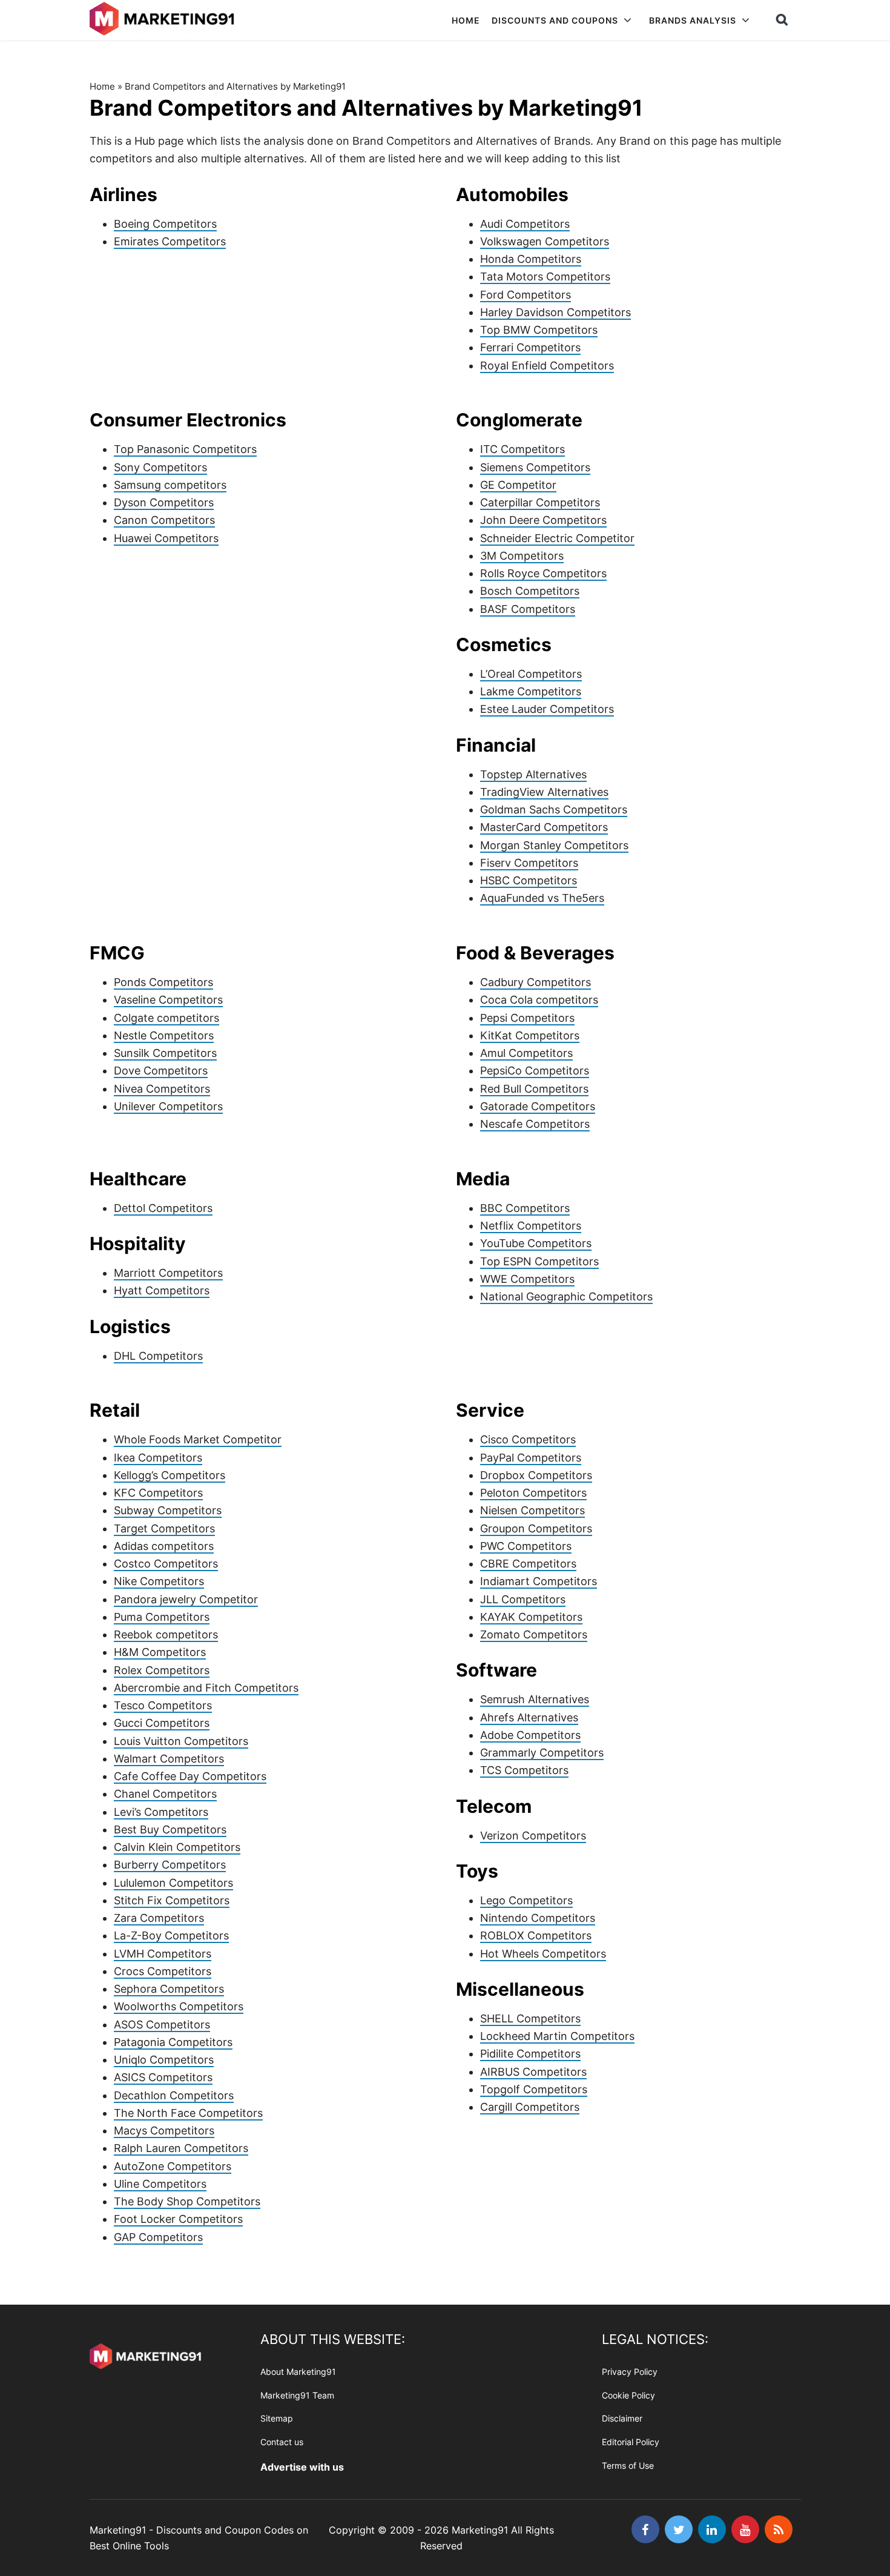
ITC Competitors (522, 449)
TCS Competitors (524, 1770)
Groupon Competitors (536, 1528)
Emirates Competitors (170, 241)
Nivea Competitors (162, 1089)
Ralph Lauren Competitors (181, 2148)
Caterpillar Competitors (540, 502)
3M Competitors (522, 556)
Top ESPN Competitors (539, 1261)
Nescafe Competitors (535, 1124)
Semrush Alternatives (535, 1699)
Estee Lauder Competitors (547, 709)
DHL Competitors (158, 1356)
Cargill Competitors (530, 2107)
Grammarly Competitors (542, 1753)
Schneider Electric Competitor (557, 538)
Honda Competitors (531, 259)
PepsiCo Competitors (535, 1071)
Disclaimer (622, 2419)
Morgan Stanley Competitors (554, 845)
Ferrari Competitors (530, 347)
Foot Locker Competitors (178, 2219)
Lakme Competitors (531, 691)
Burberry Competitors (170, 1865)
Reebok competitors (166, 1634)
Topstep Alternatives (533, 774)
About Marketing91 (298, 2372)
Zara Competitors (159, 1918)
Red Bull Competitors (534, 1089)
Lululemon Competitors (173, 1883)
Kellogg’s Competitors (170, 1475)
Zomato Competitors (534, 1634)
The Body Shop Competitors (187, 2201)
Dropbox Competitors (536, 1475)
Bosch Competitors (530, 591)
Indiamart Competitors (539, 1581)
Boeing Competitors (165, 224)
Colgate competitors (166, 1018)
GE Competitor (518, 485)
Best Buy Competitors (170, 1829)
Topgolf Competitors (534, 2089)
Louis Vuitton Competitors (181, 1741)
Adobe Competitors (530, 1735)
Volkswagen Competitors (545, 241)
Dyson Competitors (164, 502)
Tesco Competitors (163, 1705)
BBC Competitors (525, 1208)
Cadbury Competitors (536, 982)
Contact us (282, 2442)
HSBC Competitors (529, 880)
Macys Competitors (164, 2131)
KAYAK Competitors (531, 1617)
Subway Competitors (168, 1510)
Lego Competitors (526, 1900)
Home (102, 86)
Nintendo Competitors (538, 1918)
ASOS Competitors (162, 2025)
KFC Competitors (158, 1493)
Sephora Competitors (169, 1989)
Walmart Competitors (169, 1759)
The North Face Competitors (188, 2113)
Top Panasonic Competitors (185, 449)
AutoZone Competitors (173, 2166)
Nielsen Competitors (532, 1510)
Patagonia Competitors (173, 2042)
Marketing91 (164, 20)
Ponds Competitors (163, 982)
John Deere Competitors (543, 520)
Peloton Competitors (533, 1493)
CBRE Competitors (528, 1564)
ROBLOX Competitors (536, 1935)
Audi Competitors (525, 224)
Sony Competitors (160, 467)
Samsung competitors (170, 485)
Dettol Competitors (163, 1208)
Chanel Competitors (165, 1794)
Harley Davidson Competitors (555, 312)
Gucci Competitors (162, 1723)
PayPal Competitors (531, 1458)
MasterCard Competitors (544, 827)
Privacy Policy (630, 2372)
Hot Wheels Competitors (543, 1954)
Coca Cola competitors (539, 1000)
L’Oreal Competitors (531, 674)
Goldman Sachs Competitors (554, 810)
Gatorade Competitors (538, 1106)
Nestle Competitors (164, 1035)
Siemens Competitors (535, 467)
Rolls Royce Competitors (543, 573)
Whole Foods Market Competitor (198, 1439)
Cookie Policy (628, 2395)
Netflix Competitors (531, 1226)
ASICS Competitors (163, 2077)
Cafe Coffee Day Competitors (190, 1776)
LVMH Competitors (163, 1954)
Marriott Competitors (168, 1273)
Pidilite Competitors (530, 2054)
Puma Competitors (162, 1617)
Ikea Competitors (158, 1458)
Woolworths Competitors (179, 2006)
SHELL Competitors (530, 2018)
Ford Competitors (526, 295)
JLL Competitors (523, 1599)
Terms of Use (628, 2465)
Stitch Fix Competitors (172, 1900)
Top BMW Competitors (539, 330)
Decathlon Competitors (174, 2095)
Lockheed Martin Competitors (557, 2036)
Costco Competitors (166, 1564)
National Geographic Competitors (566, 1296)
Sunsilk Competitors (165, 1053)
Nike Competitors (159, 1581)
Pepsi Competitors (527, 1018)
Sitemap (277, 2419)
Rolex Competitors (162, 1670)
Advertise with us (302, 2467)
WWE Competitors (527, 1279)
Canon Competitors (164, 520)
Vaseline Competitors (168, 1000)
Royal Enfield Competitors (547, 366)
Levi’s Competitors (161, 1812)
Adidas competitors (164, 1546)
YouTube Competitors (536, 1243)
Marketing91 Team (297, 2395)
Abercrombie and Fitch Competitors (206, 1688)
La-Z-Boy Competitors (171, 1935)
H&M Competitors (160, 1652)
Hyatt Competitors (162, 1290)
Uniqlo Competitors (164, 2060)
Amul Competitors (526, 1053)
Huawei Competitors (166, 538)
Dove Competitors (161, 1071)
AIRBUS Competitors (533, 2072)
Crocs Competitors (163, 1971)
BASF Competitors (528, 609)
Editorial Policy (631, 2442)
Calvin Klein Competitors (177, 1847)
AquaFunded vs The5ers (542, 898)
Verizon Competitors (533, 1836)
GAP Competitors (158, 2237)
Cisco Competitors (528, 1439)
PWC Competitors (526, 1546)
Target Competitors (164, 1528)
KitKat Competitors (530, 1035)
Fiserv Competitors (529, 863)
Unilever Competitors (168, 1106)
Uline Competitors (160, 2184)
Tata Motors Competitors (545, 276)
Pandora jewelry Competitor (186, 1599)
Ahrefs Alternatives (529, 1717)
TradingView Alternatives (544, 792)
